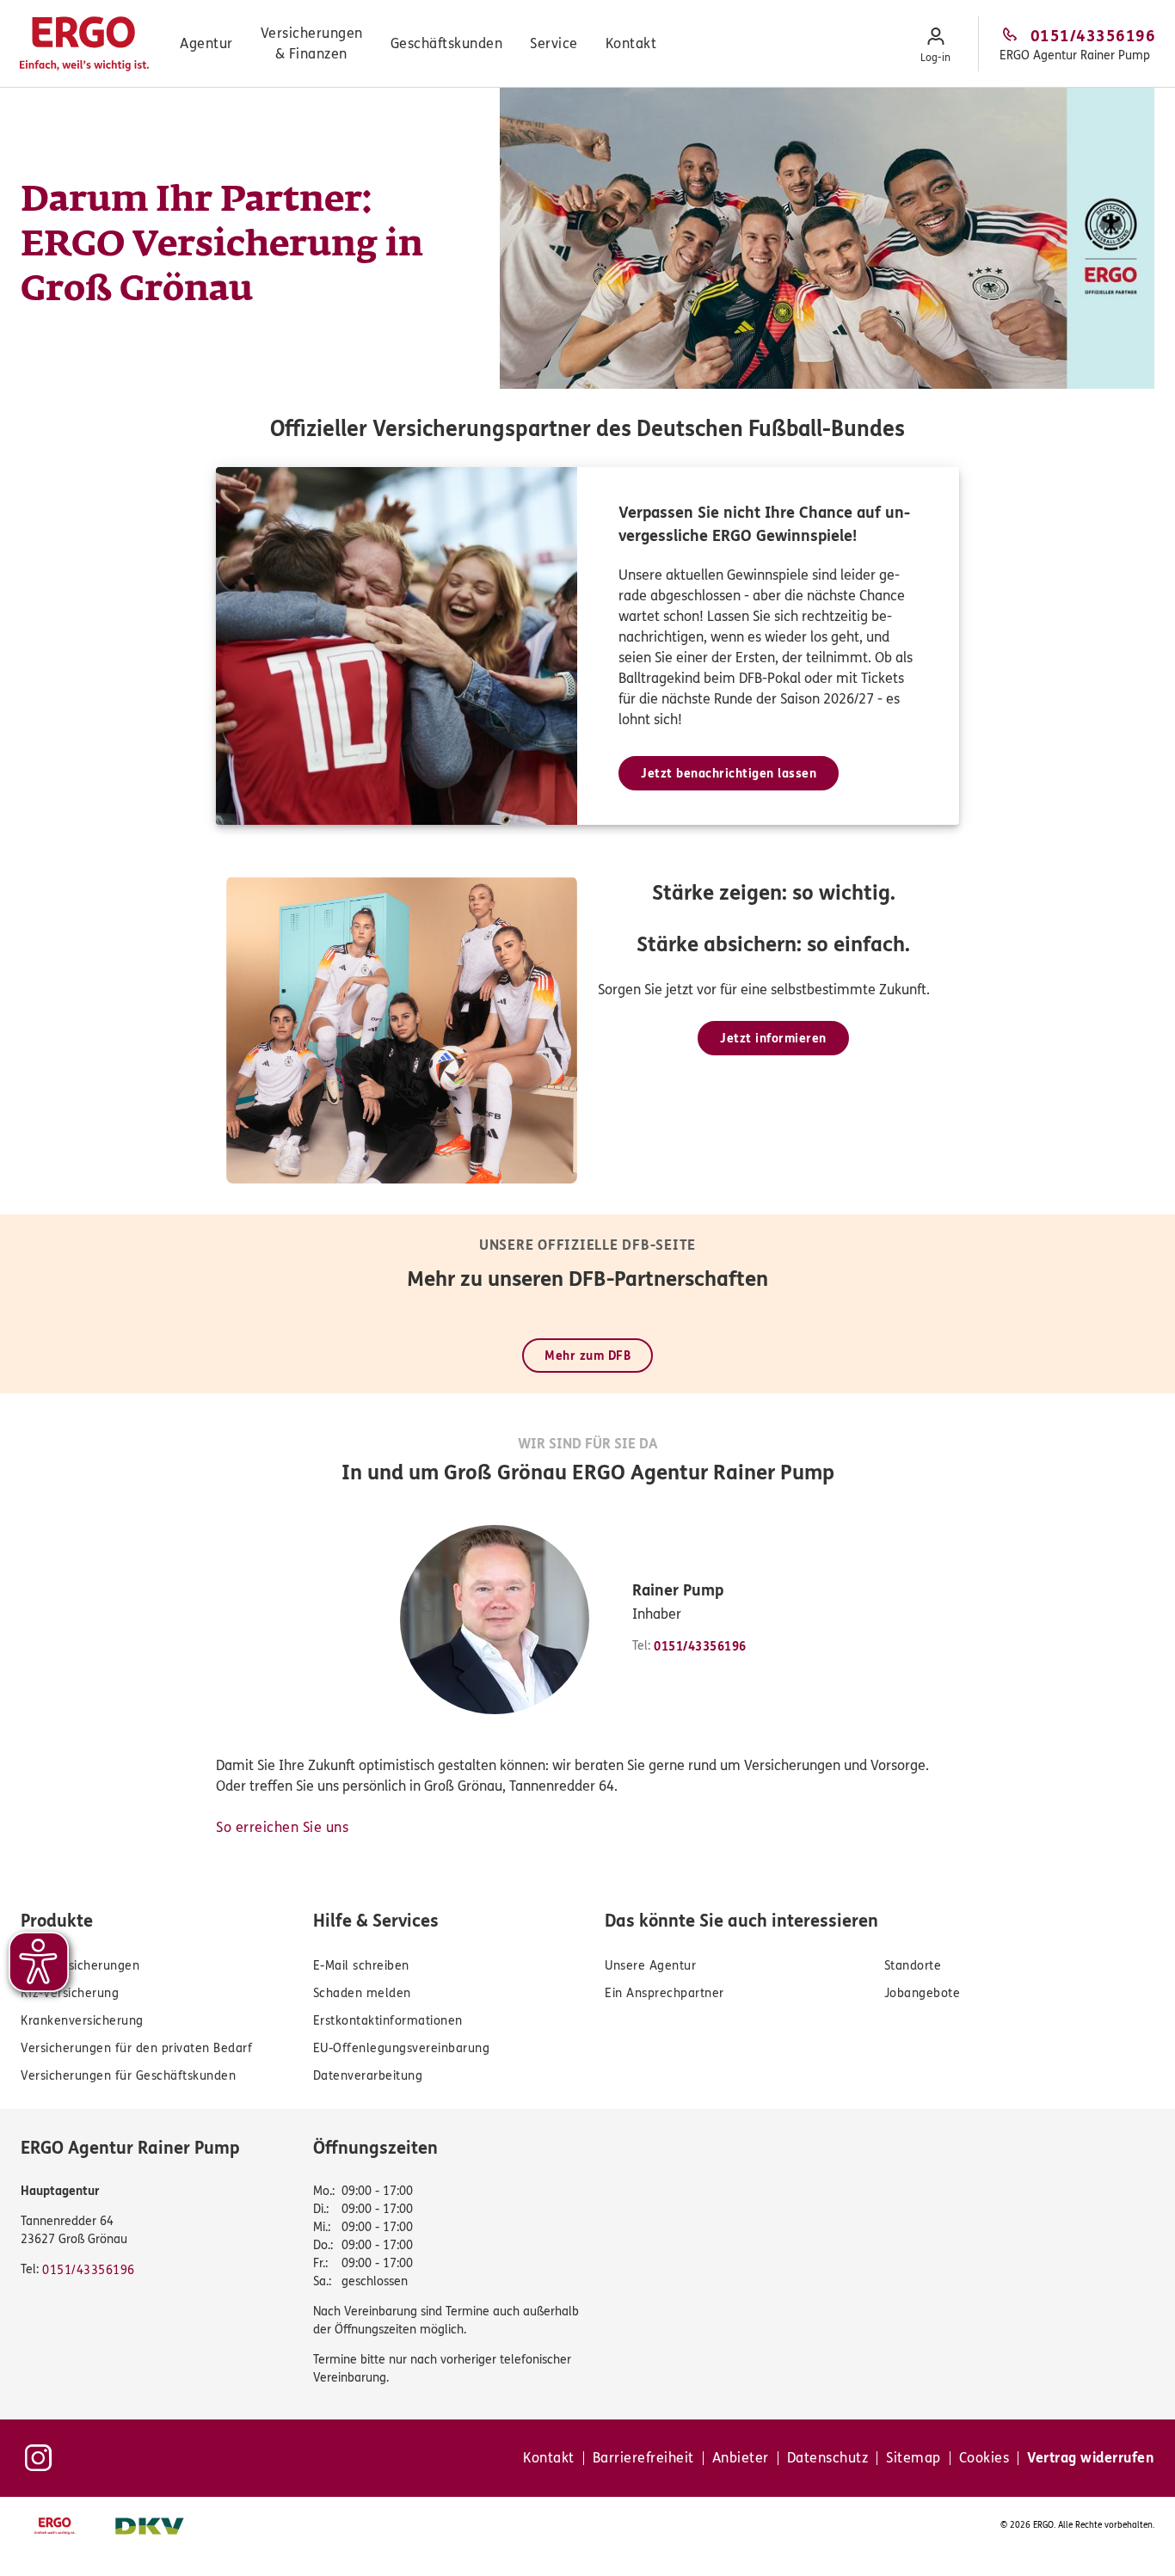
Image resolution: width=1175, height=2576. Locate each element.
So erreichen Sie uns (282, 1827)
